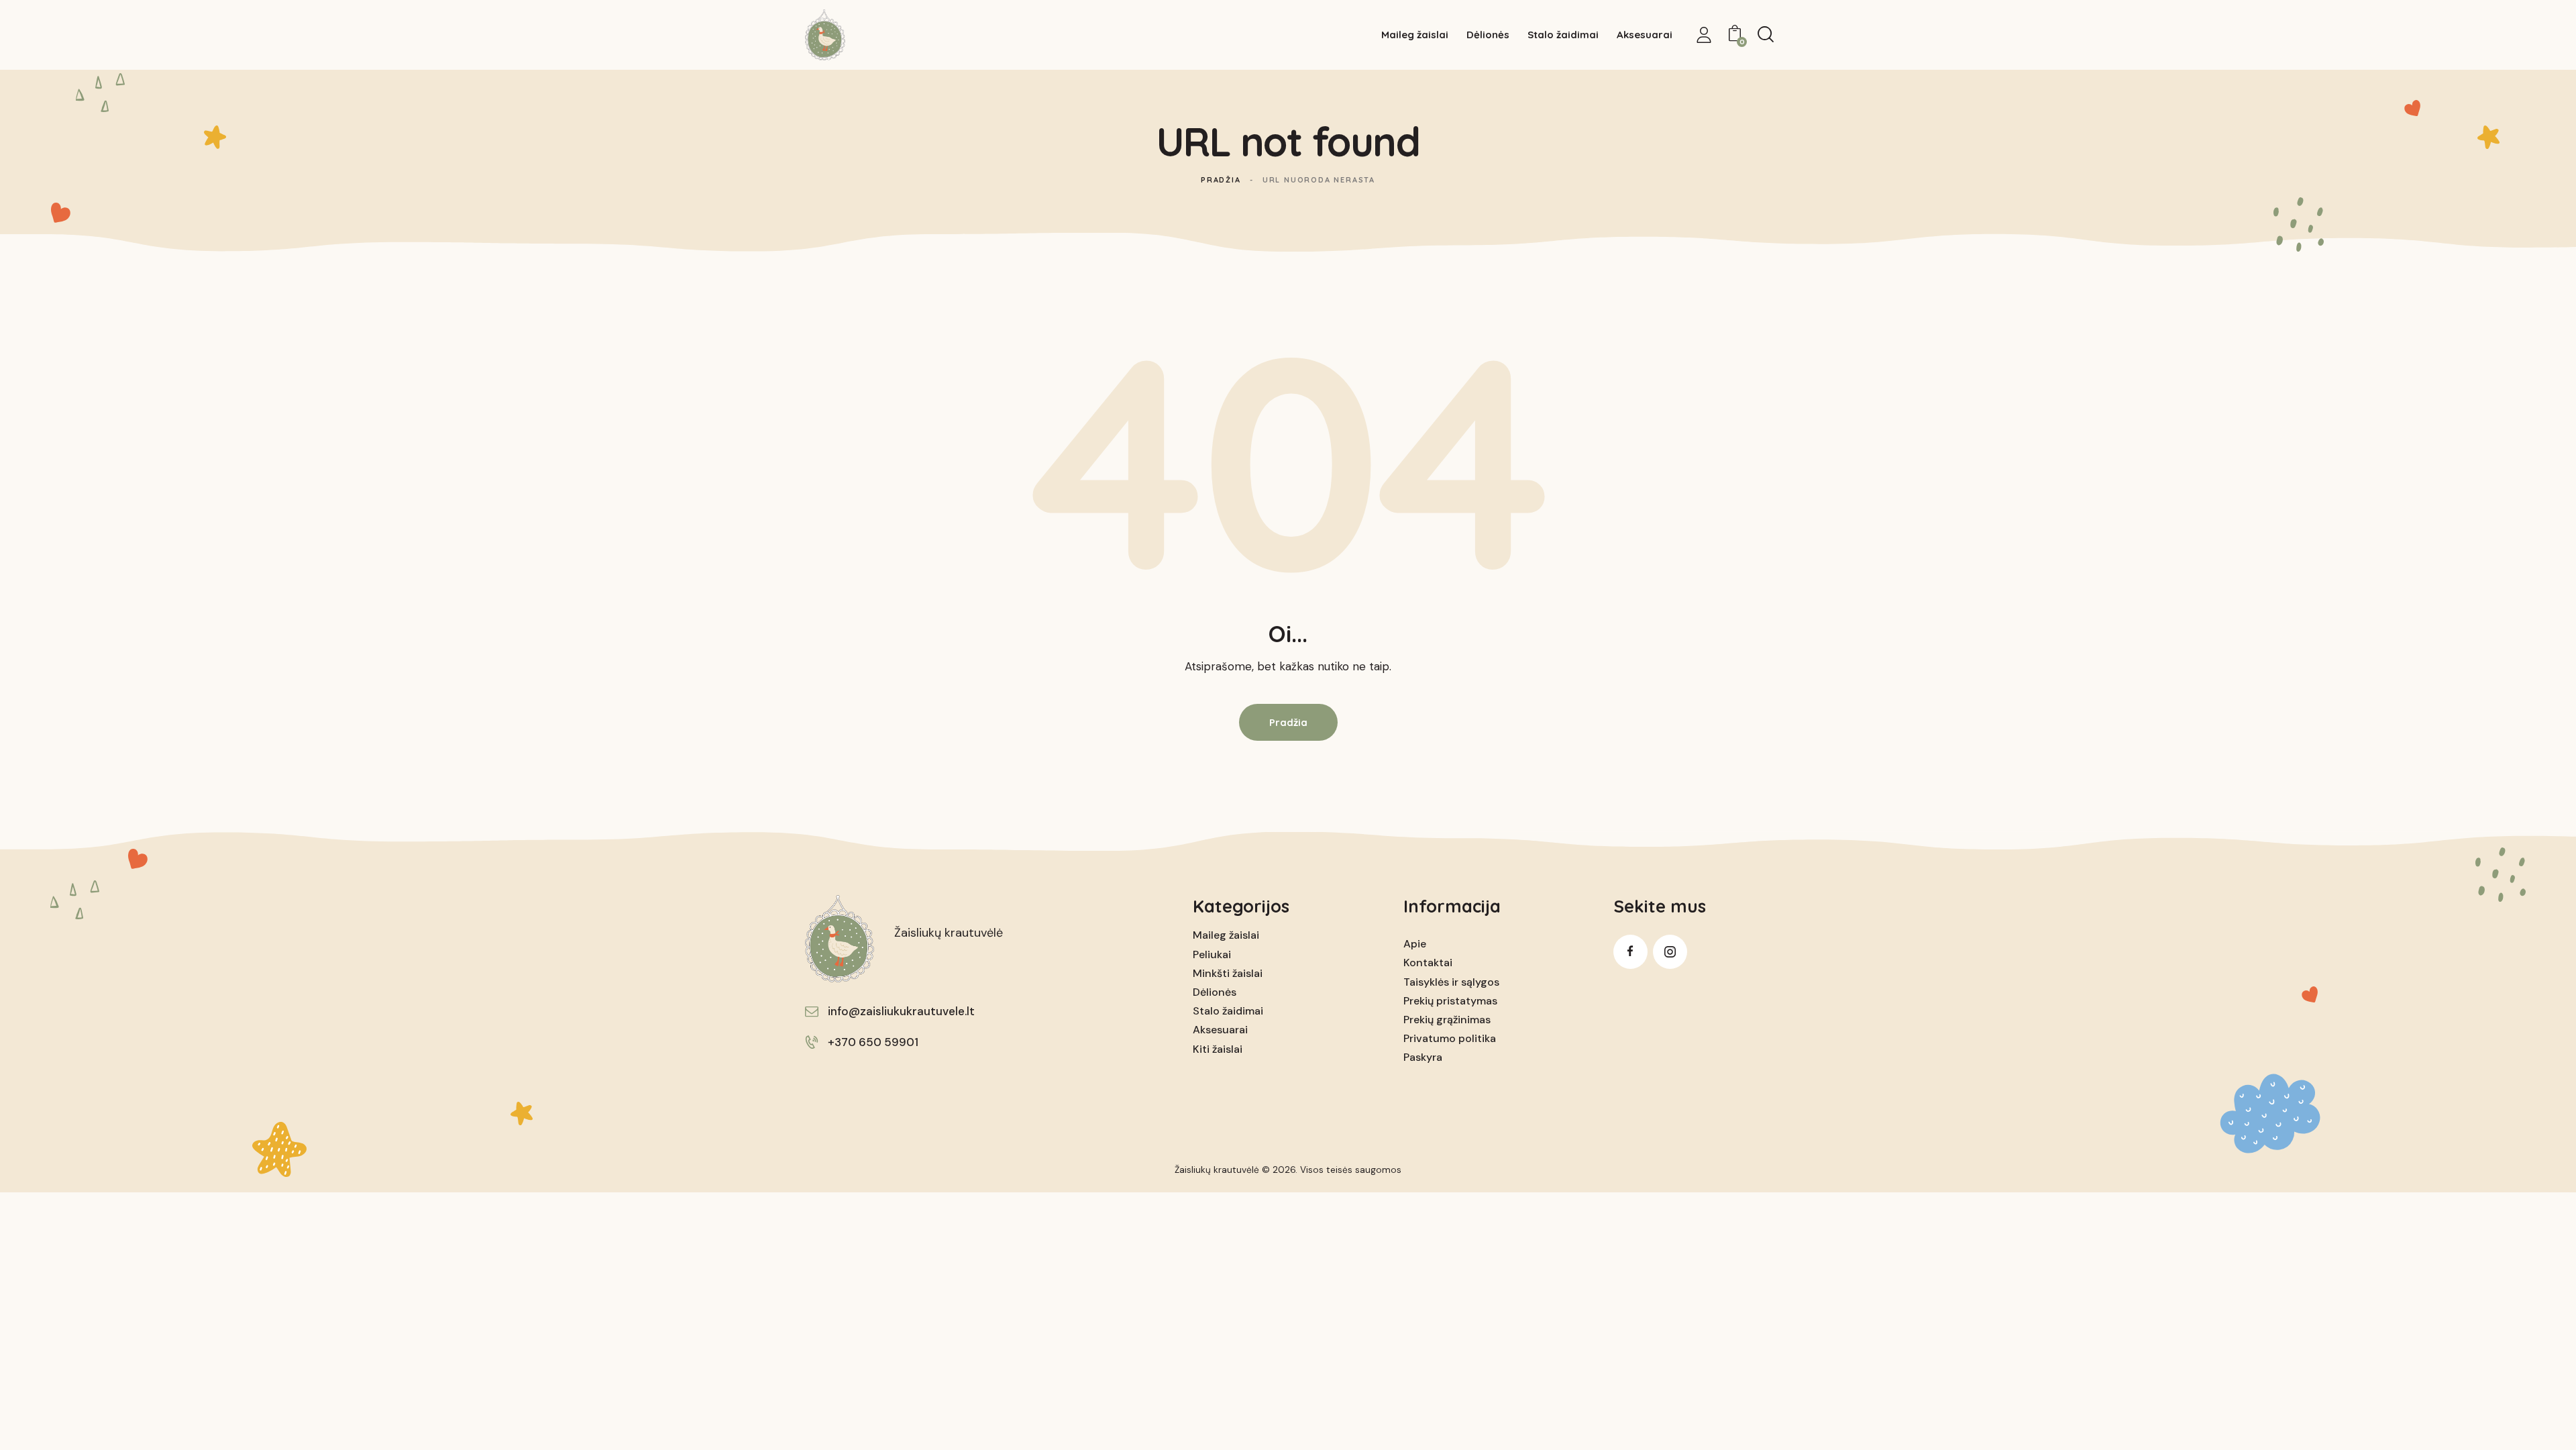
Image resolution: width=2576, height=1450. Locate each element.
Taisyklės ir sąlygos (1451, 982)
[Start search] (1766, 34)
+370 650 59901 (873, 1042)
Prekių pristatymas (1450, 1001)
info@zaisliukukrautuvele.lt (901, 1011)
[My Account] (1704, 35)
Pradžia (1221, 180)
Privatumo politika (1450, 1038)
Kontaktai (1428, 963)
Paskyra (1423, 1057)
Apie (1415, 944)
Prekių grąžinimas (1447, 1020)
